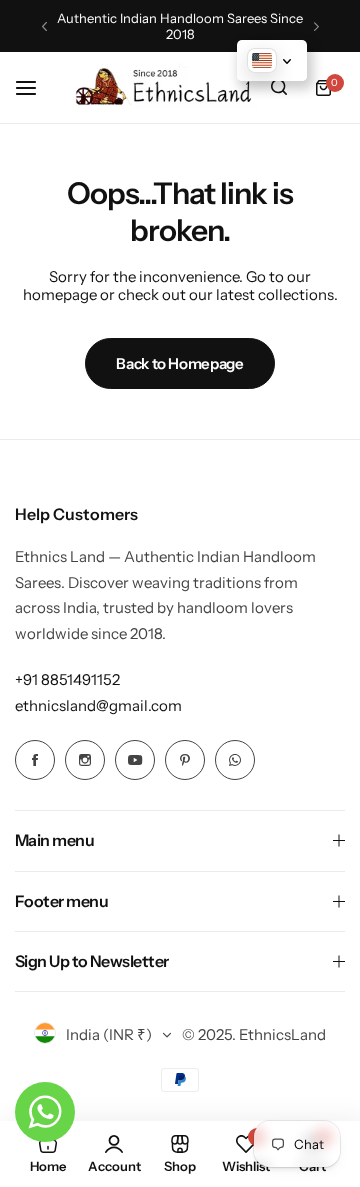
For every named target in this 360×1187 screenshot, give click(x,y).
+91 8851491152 (67, 679)
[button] (44, 26)
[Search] (279, 88)
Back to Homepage (179, 363)
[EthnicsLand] (168, 87)
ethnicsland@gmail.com (98, 705)
